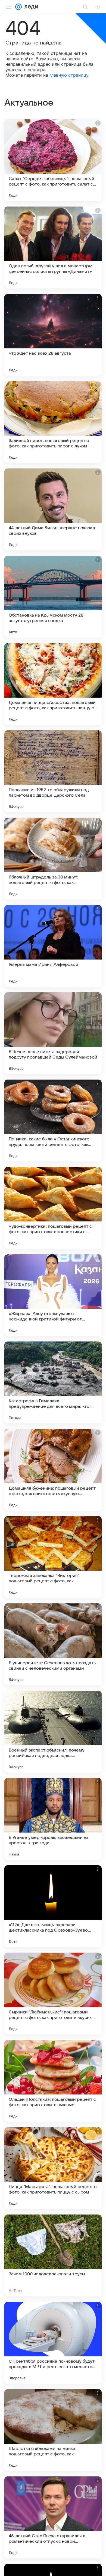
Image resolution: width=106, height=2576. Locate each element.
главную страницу (69, 75)
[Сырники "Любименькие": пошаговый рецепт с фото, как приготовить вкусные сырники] (53, 1994)
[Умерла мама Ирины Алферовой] (53, 946)
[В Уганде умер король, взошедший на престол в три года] (53, 1819)
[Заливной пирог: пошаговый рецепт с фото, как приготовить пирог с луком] (53, 422)
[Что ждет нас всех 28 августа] (53, 335)
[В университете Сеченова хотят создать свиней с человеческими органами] (53, 1644)
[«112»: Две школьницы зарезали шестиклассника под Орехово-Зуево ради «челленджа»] (53, 1906)
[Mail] (18, 7)
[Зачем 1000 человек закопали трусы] (53, 2255)
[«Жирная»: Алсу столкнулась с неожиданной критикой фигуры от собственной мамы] (53, 1295)
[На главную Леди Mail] (30, 7)
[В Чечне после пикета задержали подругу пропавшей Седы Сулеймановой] (53, 1033)
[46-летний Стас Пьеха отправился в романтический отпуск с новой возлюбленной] (53, 2517)
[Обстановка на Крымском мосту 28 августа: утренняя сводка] (53, 597)
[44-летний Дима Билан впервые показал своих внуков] (53, 509)
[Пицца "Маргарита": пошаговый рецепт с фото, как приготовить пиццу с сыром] (53, 2168)
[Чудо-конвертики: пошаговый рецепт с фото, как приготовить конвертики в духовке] (53, 1208)
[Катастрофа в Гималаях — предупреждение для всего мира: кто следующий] (53, 1382)
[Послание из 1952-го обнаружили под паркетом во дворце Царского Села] (53, 771)
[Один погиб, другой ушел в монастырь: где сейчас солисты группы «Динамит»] (53, 247)
